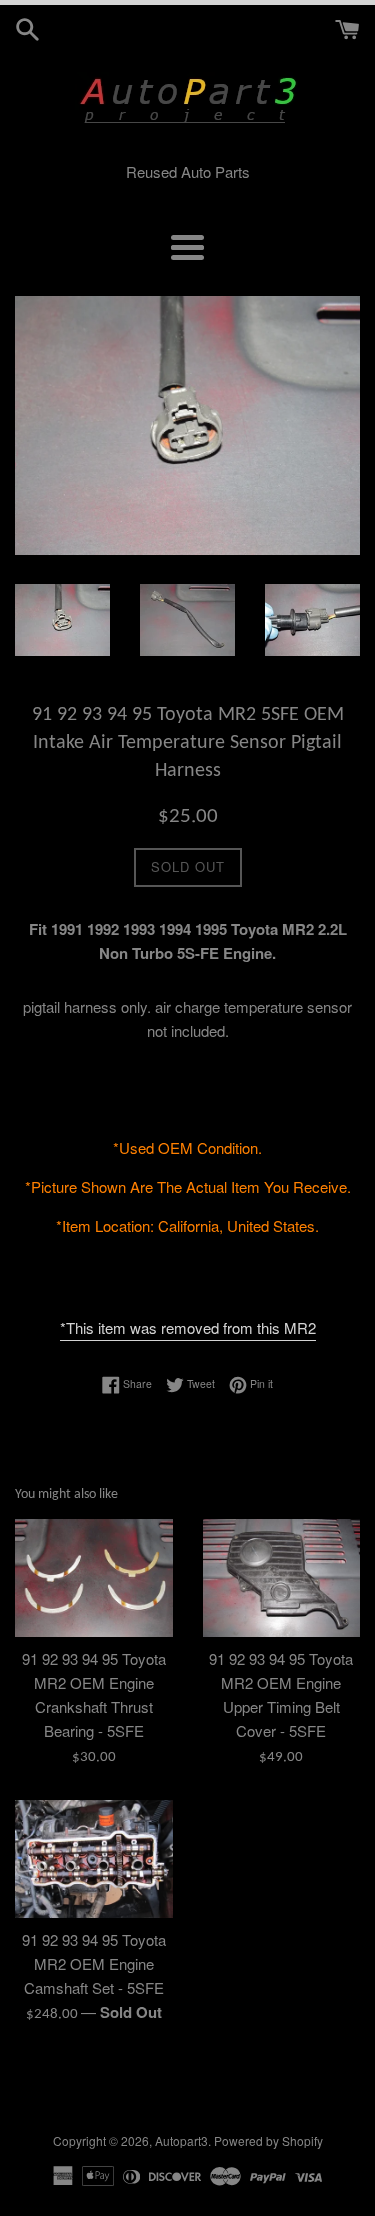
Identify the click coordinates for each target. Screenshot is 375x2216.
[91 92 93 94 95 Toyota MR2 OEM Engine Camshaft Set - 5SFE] (94, 1859)
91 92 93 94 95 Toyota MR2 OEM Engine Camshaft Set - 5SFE (94, 1963)
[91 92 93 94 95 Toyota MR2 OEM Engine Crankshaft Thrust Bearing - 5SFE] (94, 1578)
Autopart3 (181, 2140)
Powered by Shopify (268, 2140)
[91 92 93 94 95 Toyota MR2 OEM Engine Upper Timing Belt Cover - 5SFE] (282, 1578)
